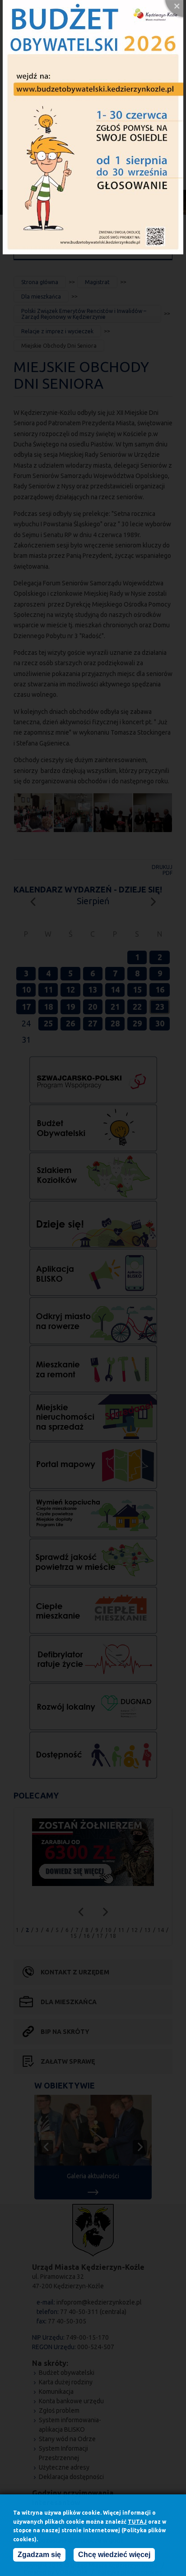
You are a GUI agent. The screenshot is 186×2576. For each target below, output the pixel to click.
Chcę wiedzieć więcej (114, 2555)
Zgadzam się (39, 2555)
